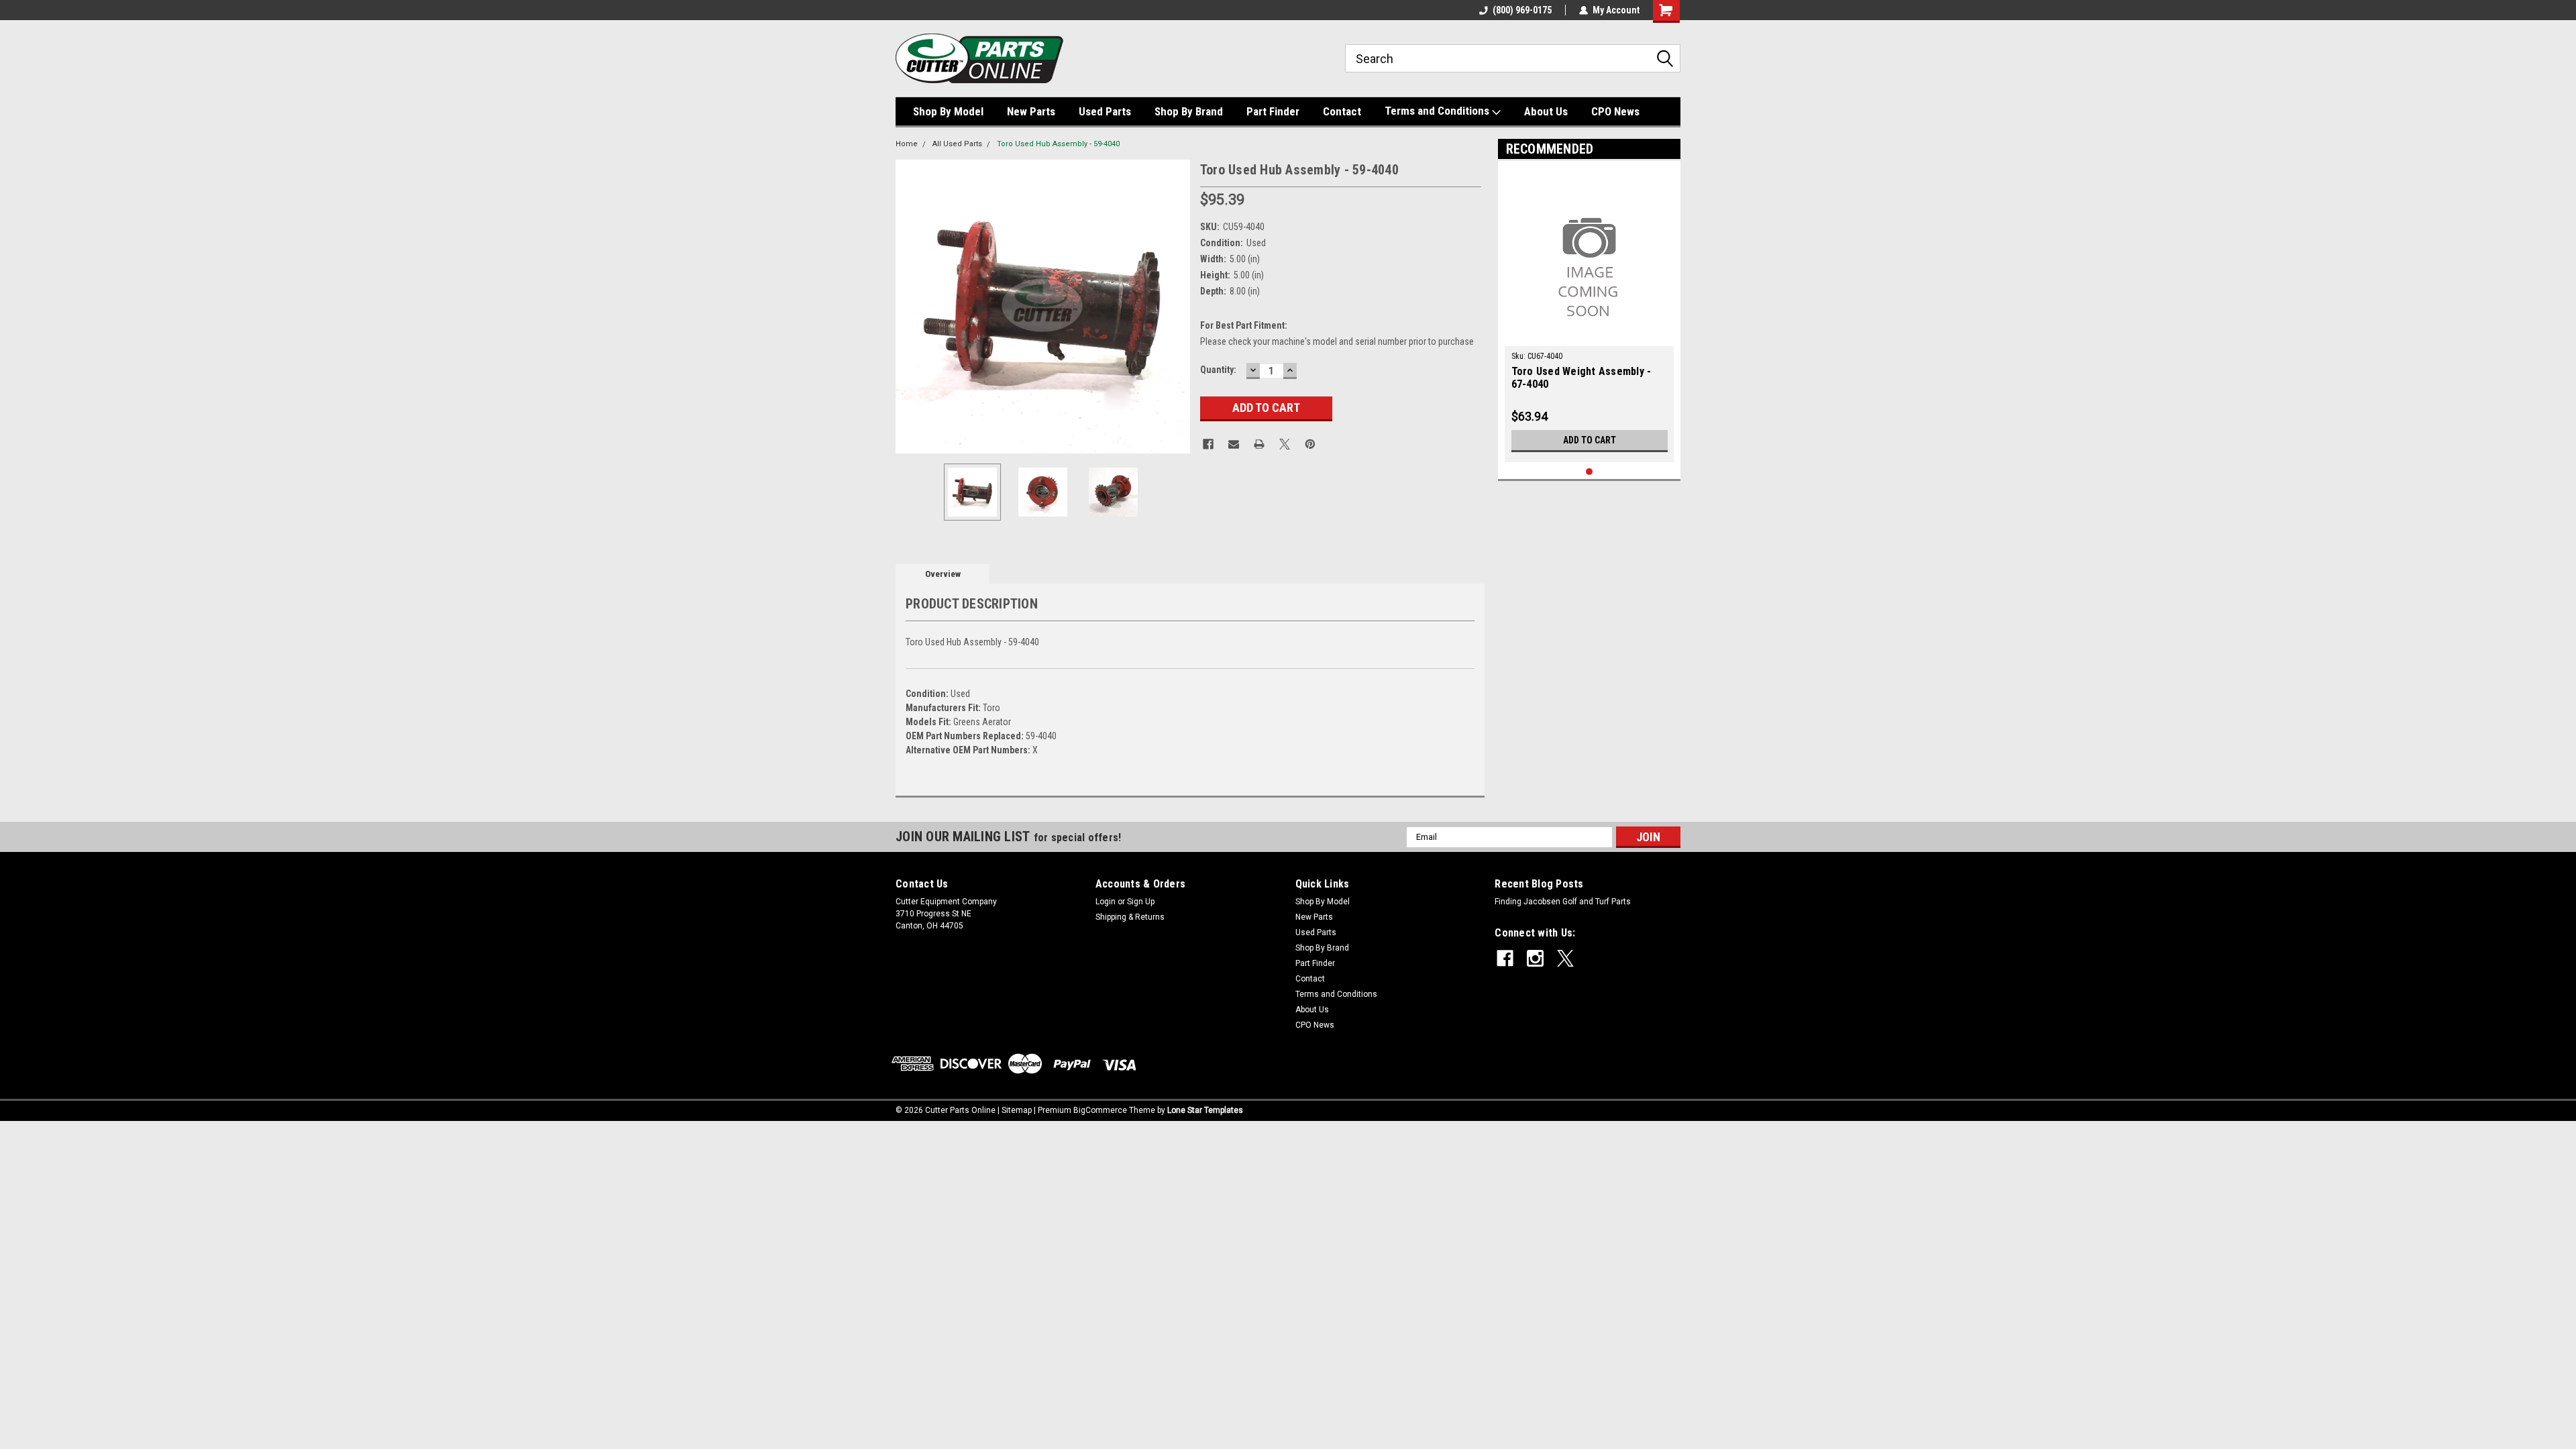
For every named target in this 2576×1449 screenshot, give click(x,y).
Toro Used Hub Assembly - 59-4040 (1058, 144)
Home (907, 144)
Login (1106, 902)
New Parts (1031, 111)
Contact (1342, 111)
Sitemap (1017, 1110)
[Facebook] (1208, 444)
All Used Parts (957, 144)
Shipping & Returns (1130, 917)
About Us (1546, 111)
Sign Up (1141, 902)
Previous (909, 306)
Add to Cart (1590, 440)
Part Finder (1273, 111)
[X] (1285, 444)
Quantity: (1218, 370)
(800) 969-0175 (1522, 10)
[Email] (1234, 444)
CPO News (1615, 111)
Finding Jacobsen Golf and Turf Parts (1563, 902)
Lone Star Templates (1205, 1110)
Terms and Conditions (1438, 111)
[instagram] (1535, 958)
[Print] (1259, 444)
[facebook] (1505, 958)
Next (1177, 306)
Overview (943, 574)
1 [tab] (1590, 472)
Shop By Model (948, 111)
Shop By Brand (1189, 111)
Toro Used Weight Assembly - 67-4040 (1581, 378)
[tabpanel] (1590, 315)
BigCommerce (1100, 1110)
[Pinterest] (1310, 444)
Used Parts (1105, 111)
